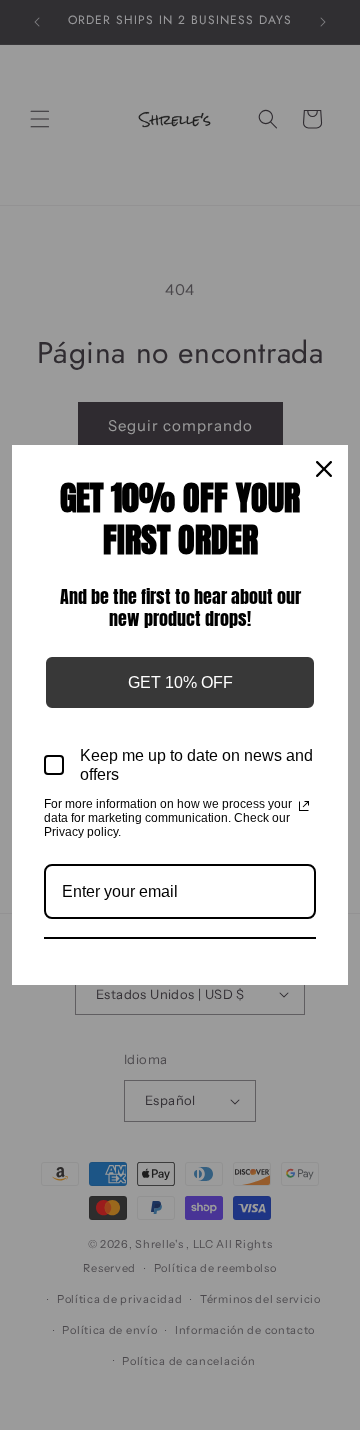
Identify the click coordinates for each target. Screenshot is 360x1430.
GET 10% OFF (180, 682)
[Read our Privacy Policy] (304, 806)
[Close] (324, 469)
